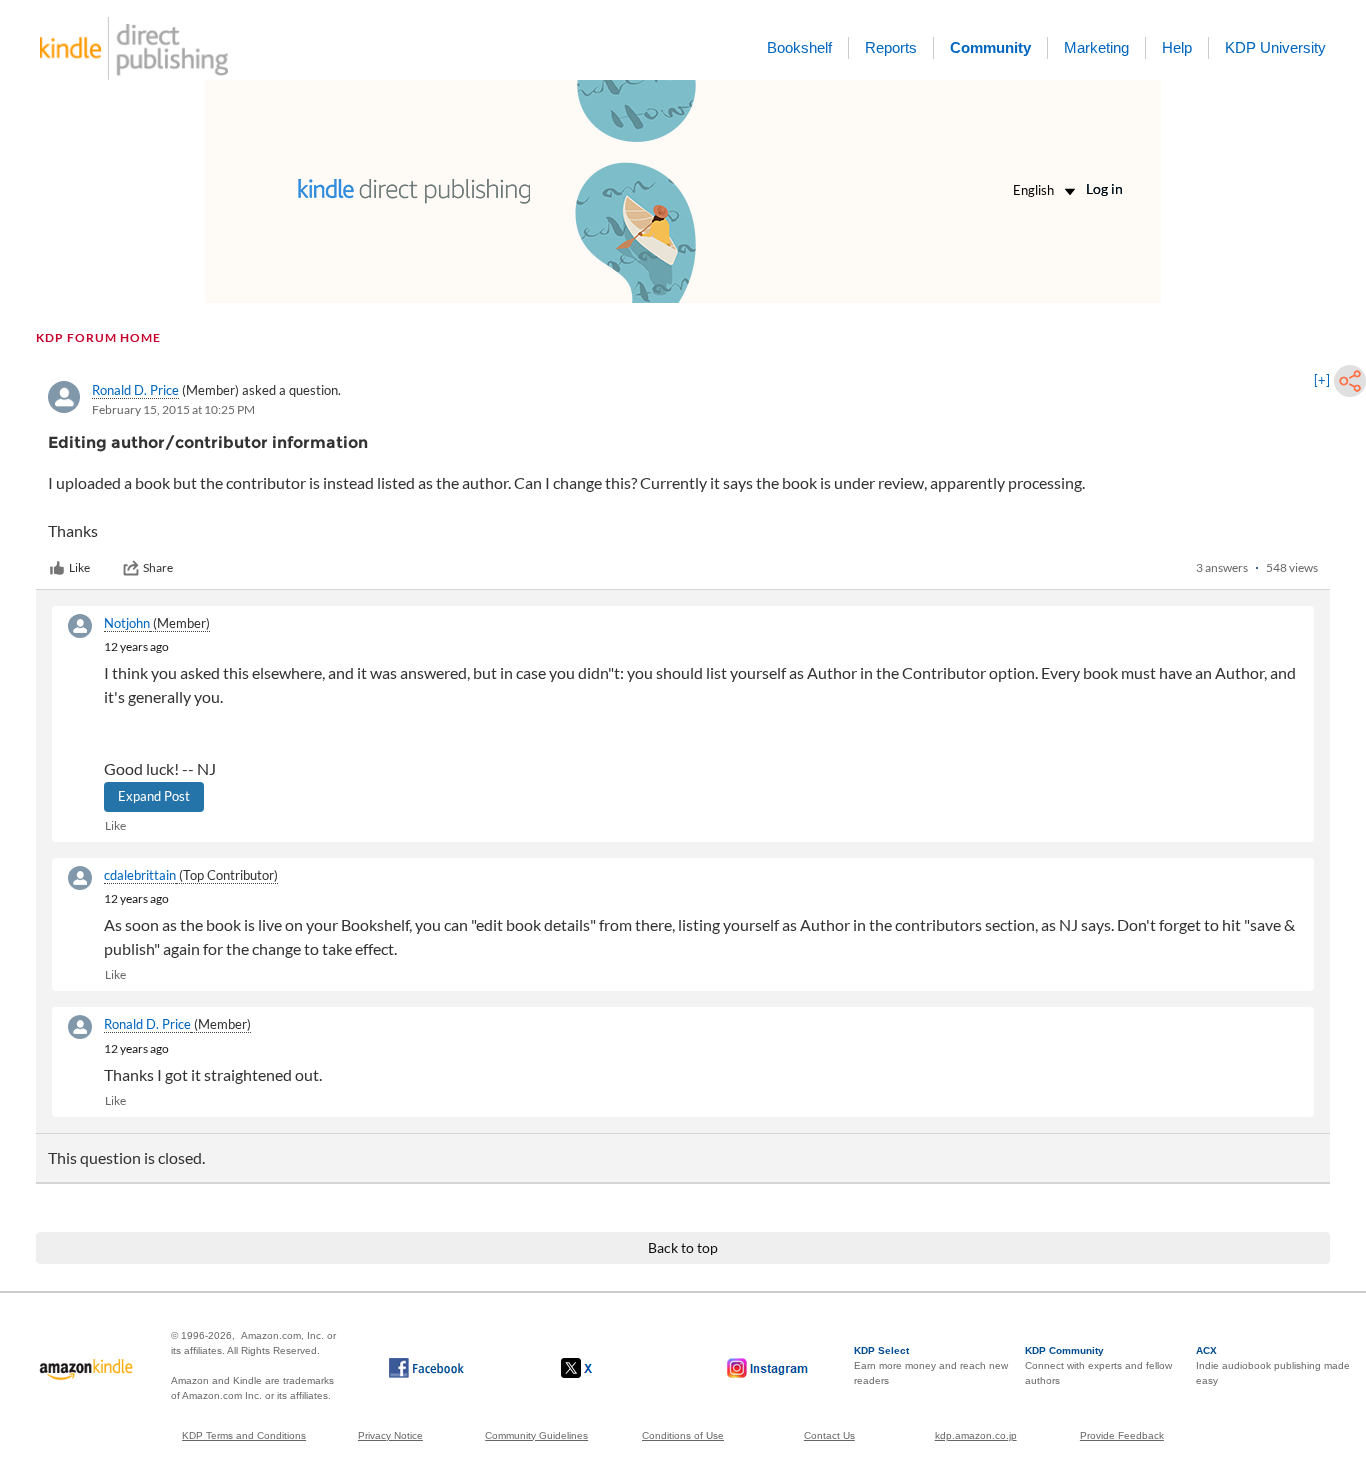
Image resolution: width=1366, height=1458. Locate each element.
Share (158, 567)
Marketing (1096, 47)
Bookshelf (799, 47)
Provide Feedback (1122, 1435)
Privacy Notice (390, 1435)
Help (1177, 47)
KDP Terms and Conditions (244, 1435)
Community (990, 47)
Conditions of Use (683, 1435)
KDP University (1275, 47)
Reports (891, 47)
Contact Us (829, 1435)
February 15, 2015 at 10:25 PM (173, 409)
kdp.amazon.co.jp (976, 1435)
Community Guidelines (536, 1435)
